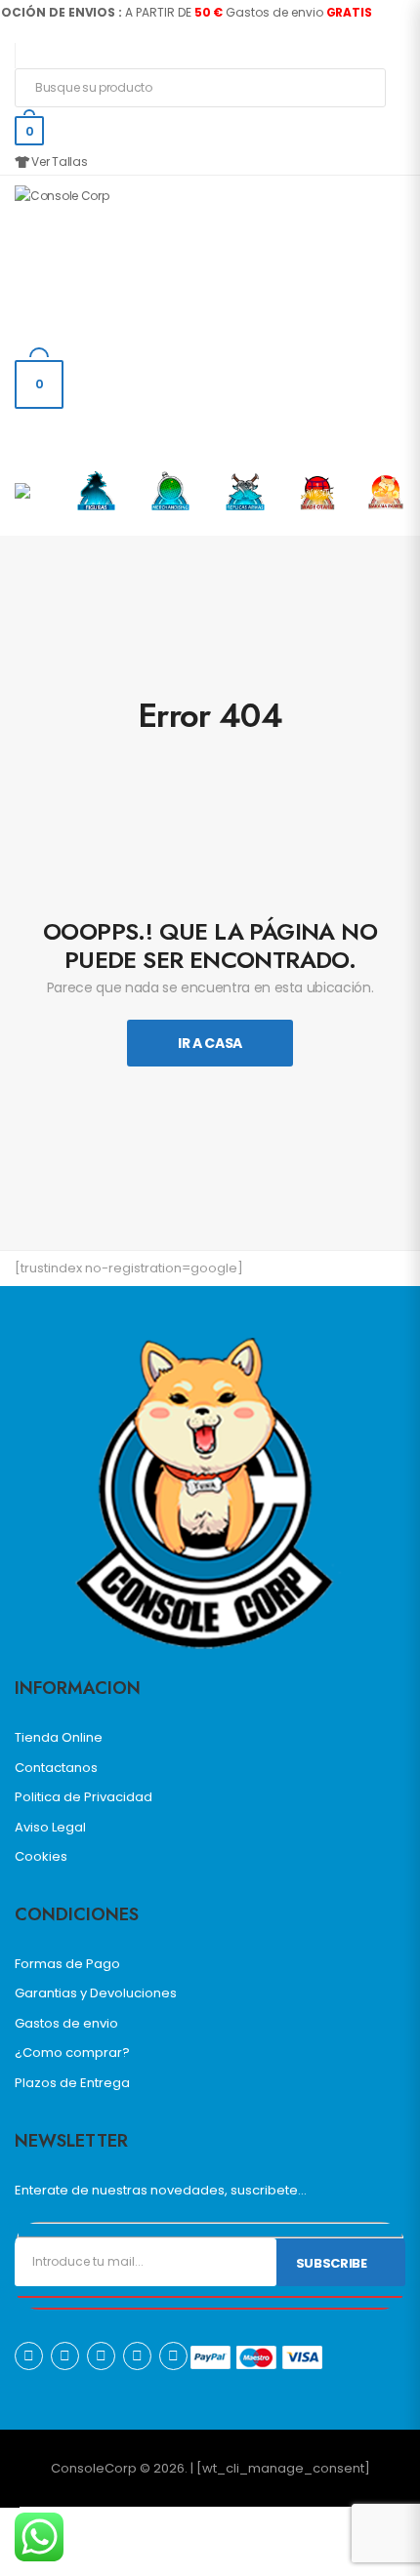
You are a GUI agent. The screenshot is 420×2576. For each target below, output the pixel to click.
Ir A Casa (210, 1043)
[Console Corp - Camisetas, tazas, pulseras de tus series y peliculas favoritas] (90, 259)
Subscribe (332, 2263)
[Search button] (365, 88)
